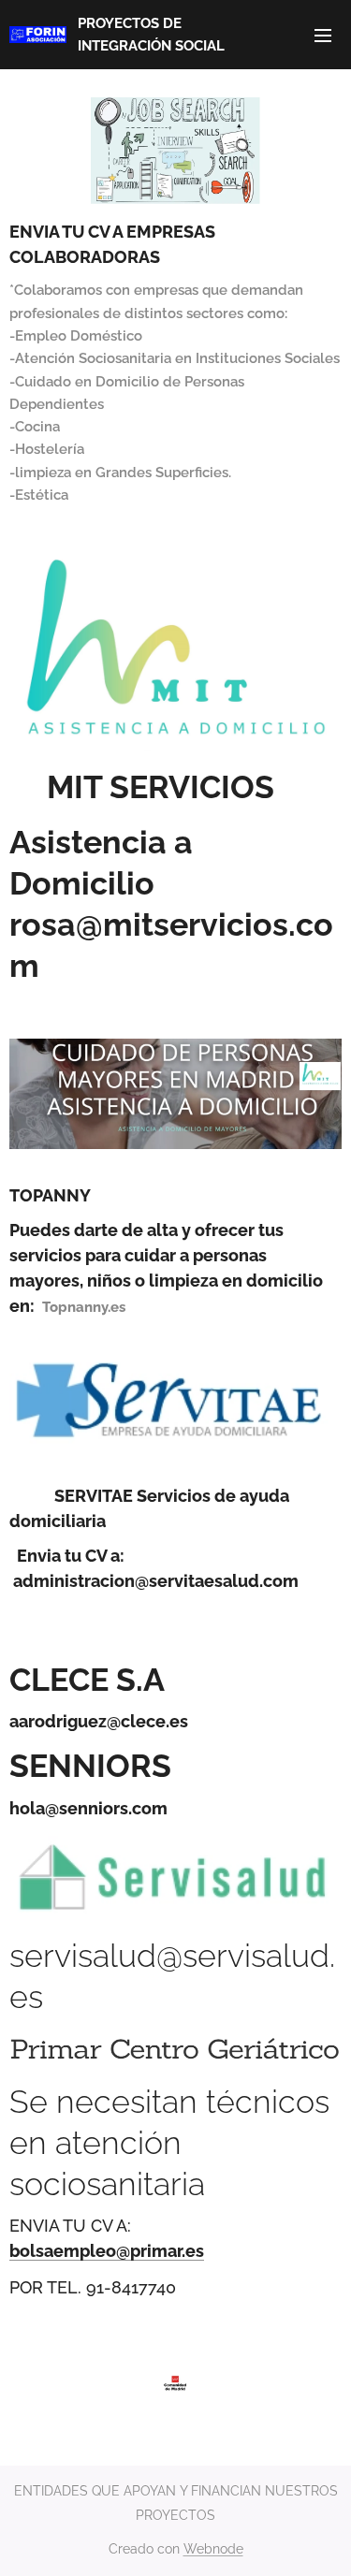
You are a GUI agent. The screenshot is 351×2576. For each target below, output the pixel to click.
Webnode (213, 2549)
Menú (323, 35)
